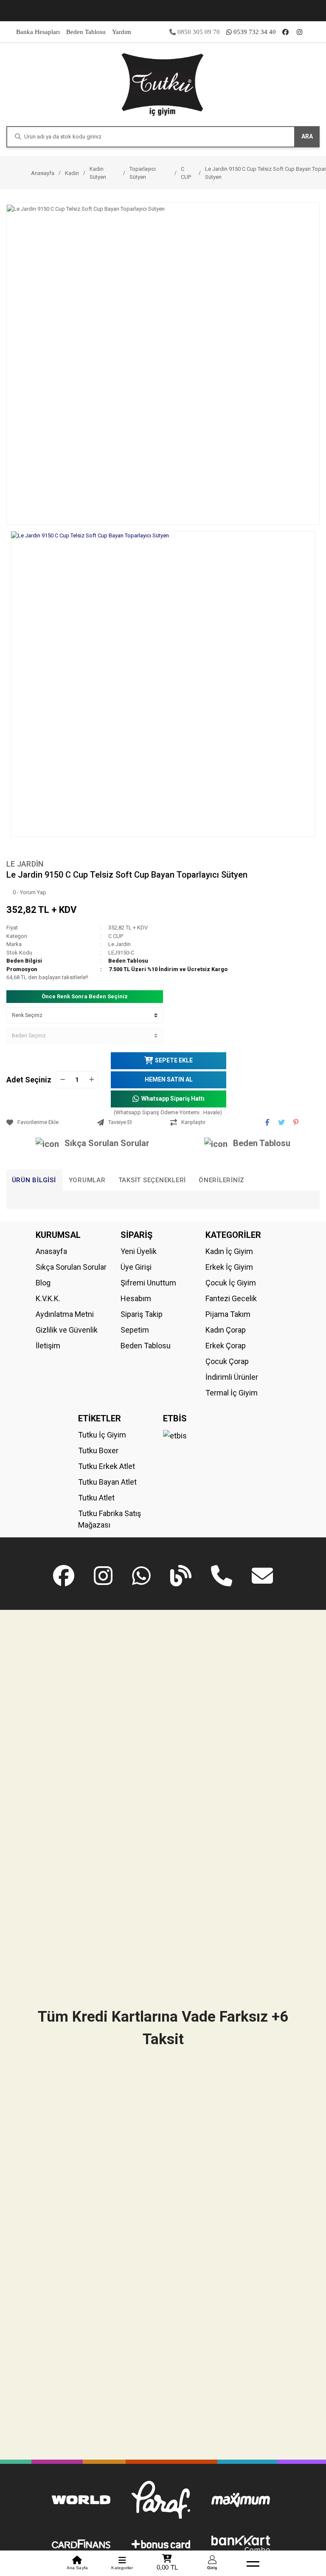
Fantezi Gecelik (231, 1298)
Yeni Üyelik (139, 1251)
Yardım (122, 32)
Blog (43, 1283)
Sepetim (135, 1330)
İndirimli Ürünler (232, 1377)
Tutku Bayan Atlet (107, 1482)
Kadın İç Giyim (229, 1251)
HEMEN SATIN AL (169, 1079)
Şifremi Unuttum (148, 1283)
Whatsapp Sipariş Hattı (173, 1099)
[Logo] (163, 84)
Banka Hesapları (38, 32)
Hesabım (136, 1298)
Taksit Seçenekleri (152, 1180)
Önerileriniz (222, 1180)
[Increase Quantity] (91, 1080)
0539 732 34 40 (255, 32)
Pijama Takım (228, 1314)
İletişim (48, 1346)
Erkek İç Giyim (229, 1267)
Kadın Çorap (226, 1330)
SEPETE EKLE (174, 1060)
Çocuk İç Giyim (231, 1283)
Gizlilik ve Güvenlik (67, 1330)
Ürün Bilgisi (34, 1180)
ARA (307, 136)
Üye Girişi (136, 1267)
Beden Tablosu (86, 32)
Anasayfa (51, 1251)
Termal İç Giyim (232, 1393)
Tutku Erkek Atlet (107, 1466)
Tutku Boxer (98, 1450)
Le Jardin (25, 864)
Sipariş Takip (142, 1314)
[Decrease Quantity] (62, 1080)
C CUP (116, 936)
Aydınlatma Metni (65, 1314)
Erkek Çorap (226, 1346)
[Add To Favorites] (50, 1122)
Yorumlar (87, 1180)
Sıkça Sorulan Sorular (107, 1143)
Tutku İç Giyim (102, 1435)
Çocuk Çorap (227, 1361)
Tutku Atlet (96, 1498)
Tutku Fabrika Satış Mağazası (110, 1519)
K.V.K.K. (48, 1298)
